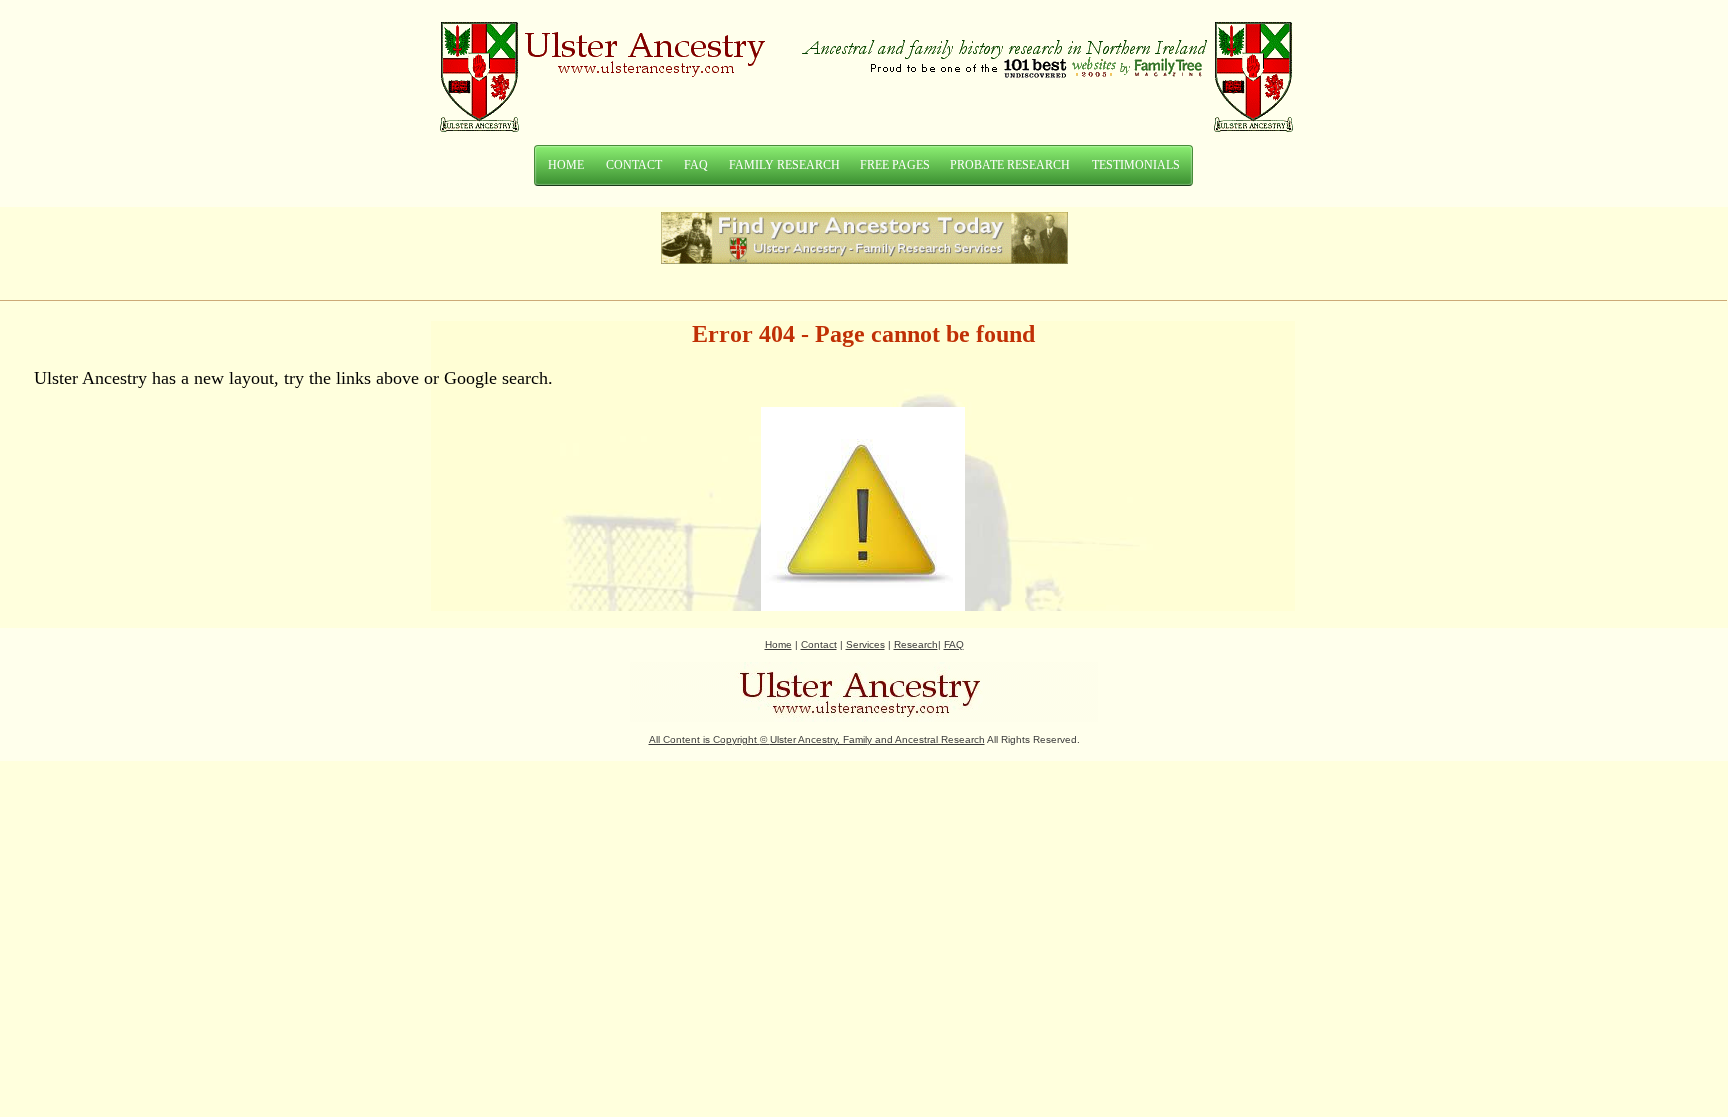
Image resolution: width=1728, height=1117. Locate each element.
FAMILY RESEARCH (784, 165)
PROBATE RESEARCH (1010, 165)
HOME (566, 165)
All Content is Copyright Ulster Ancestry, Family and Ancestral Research (817, 739)
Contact (819, 644)
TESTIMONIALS (1136, 165)
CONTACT (634, 165)
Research (916, 644)
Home (778, 644)
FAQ (696, 165)
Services (865, 644)
